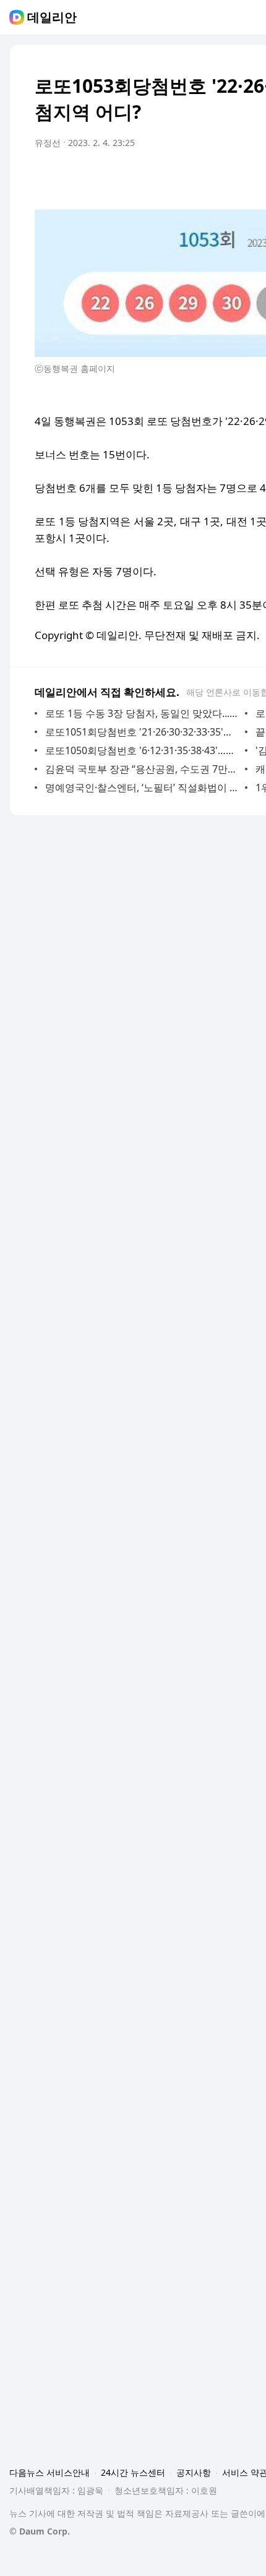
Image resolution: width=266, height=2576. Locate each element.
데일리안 (52, 17)
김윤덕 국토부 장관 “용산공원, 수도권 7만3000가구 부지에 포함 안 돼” (142, 769)
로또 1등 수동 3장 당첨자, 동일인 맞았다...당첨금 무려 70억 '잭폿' (142, 713)
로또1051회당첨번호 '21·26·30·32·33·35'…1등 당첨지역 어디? (142, 732)
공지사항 (194, 2472)
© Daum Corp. (40, 2531)
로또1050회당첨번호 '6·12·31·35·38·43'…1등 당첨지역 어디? (142, 750)
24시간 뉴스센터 (133, 2472)
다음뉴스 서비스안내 (49, 2472)
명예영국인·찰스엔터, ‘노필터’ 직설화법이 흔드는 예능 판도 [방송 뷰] (142, 788)
